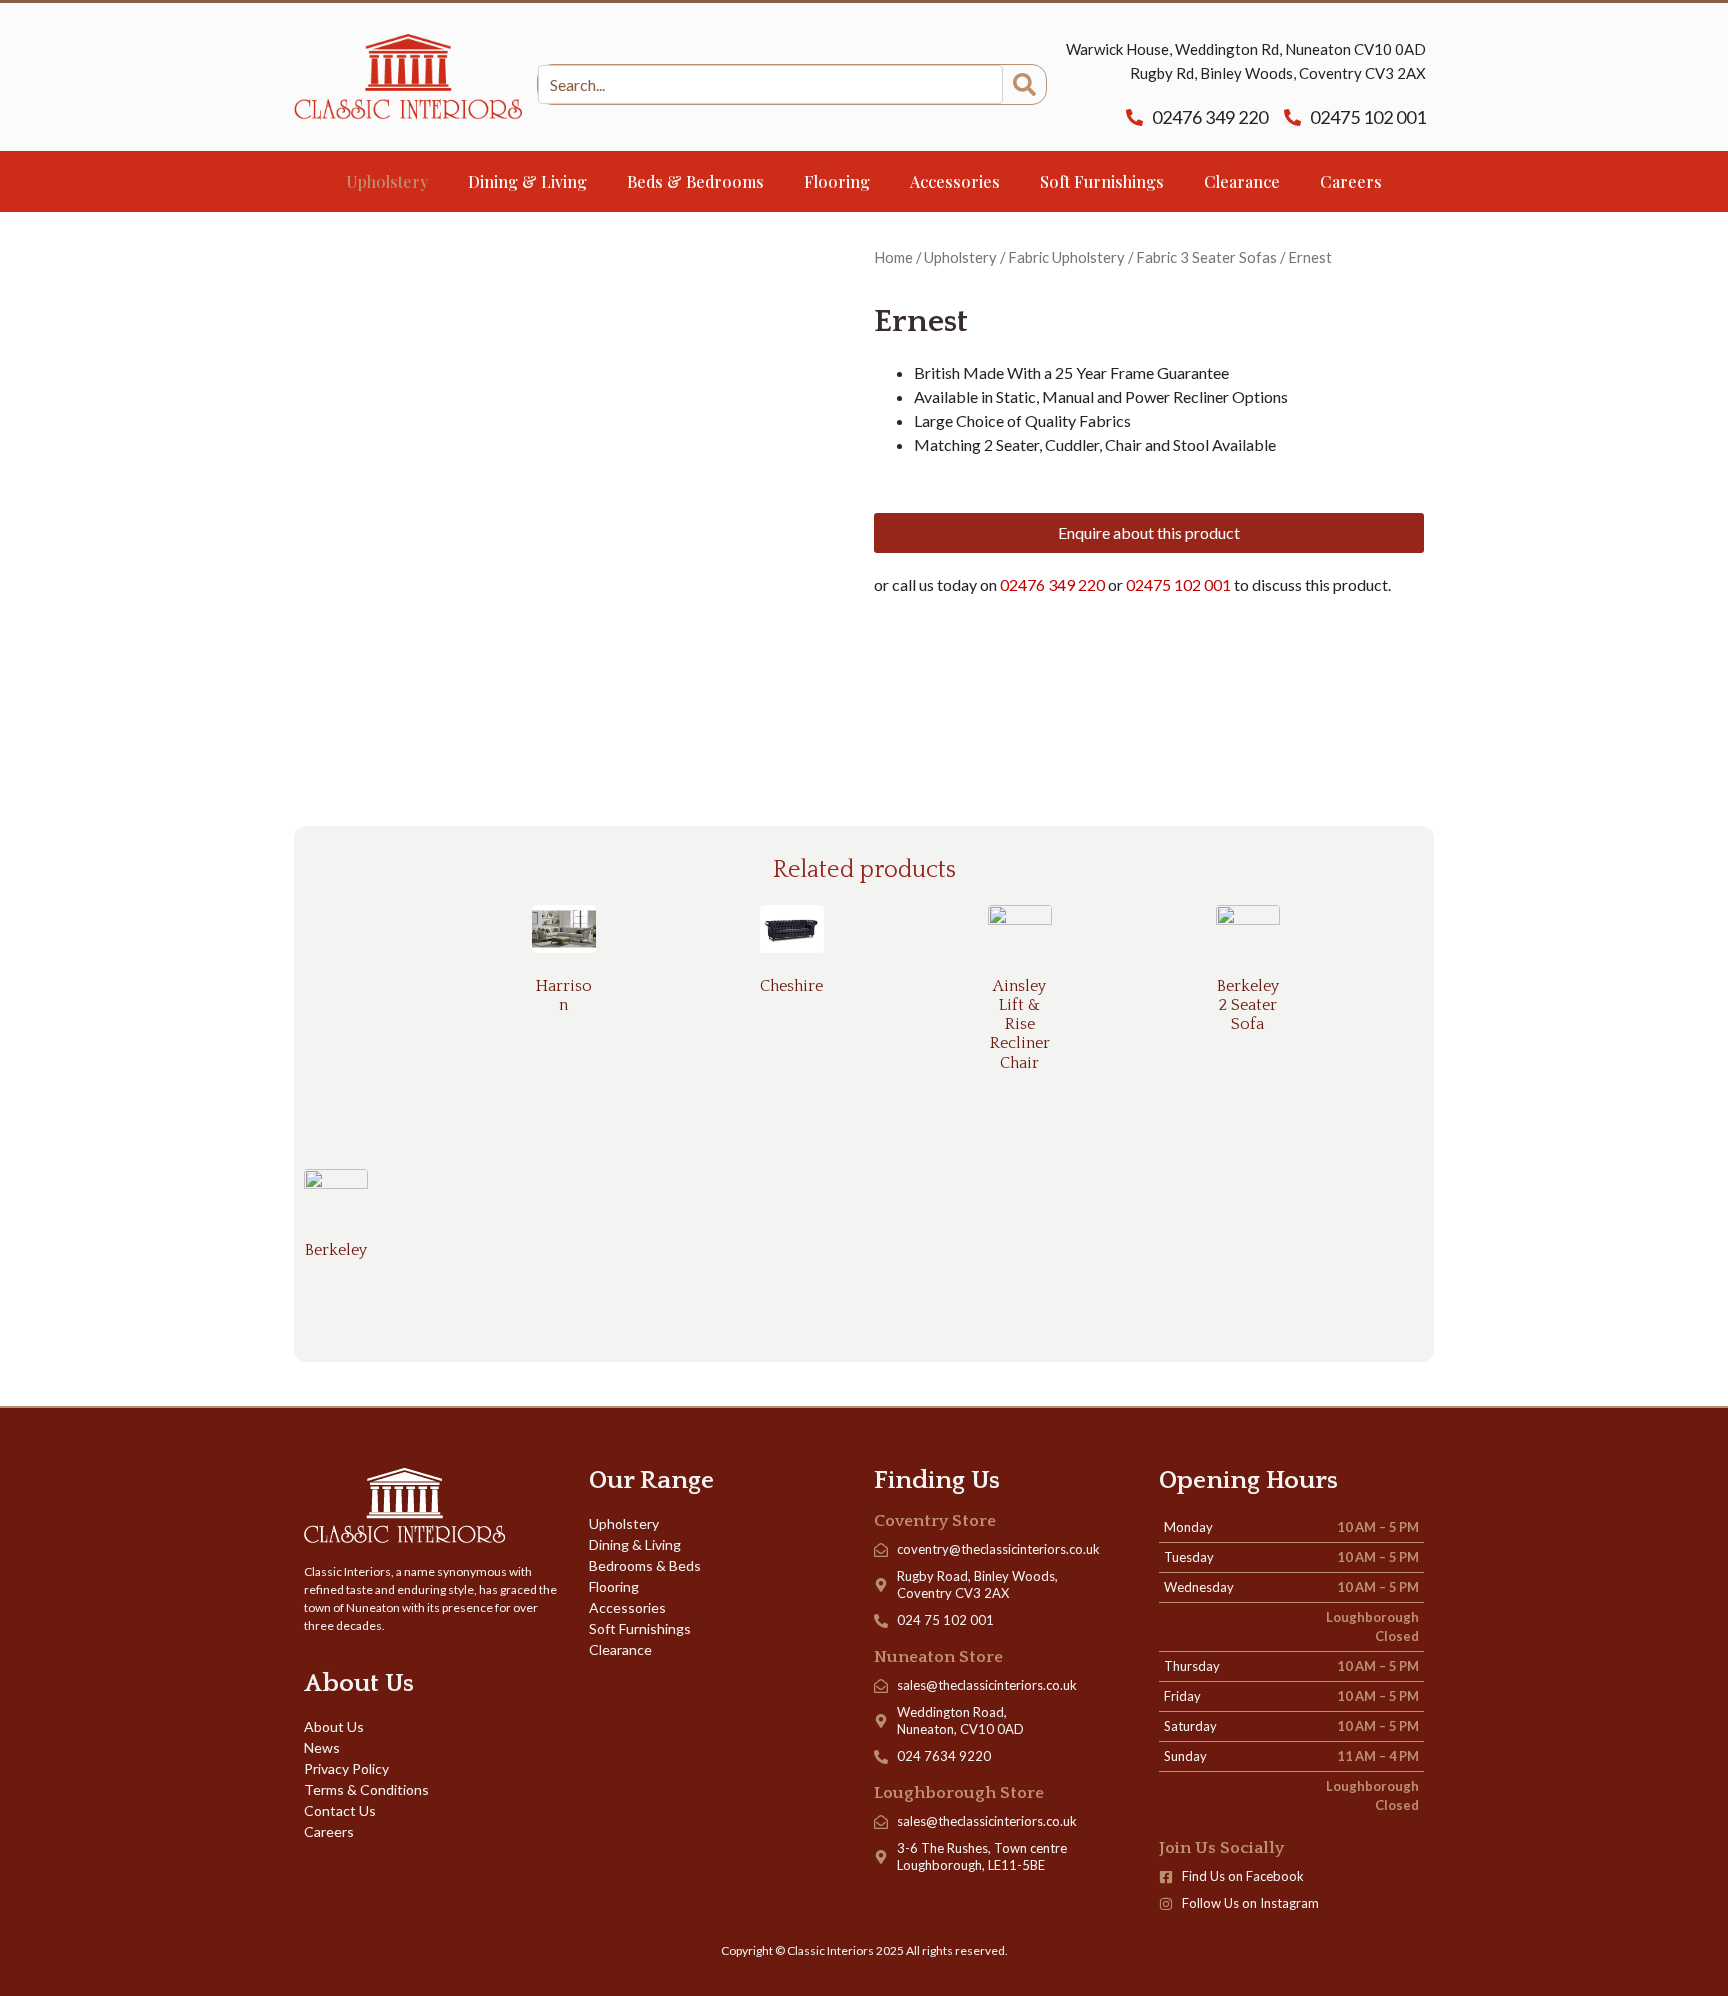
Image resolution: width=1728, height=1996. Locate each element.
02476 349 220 (1052, 584)
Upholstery (387, 181)
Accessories (955, 181)
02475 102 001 (1180, 584)
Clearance (1242, 181)
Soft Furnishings (1102, 181)
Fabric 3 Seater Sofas (1206, 257)
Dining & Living (527, 181)
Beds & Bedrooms (695, 181)
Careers (1351, 181)
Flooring (837, 181)
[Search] (1024, 84)
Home (893, 257)
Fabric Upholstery (1066, 257)
